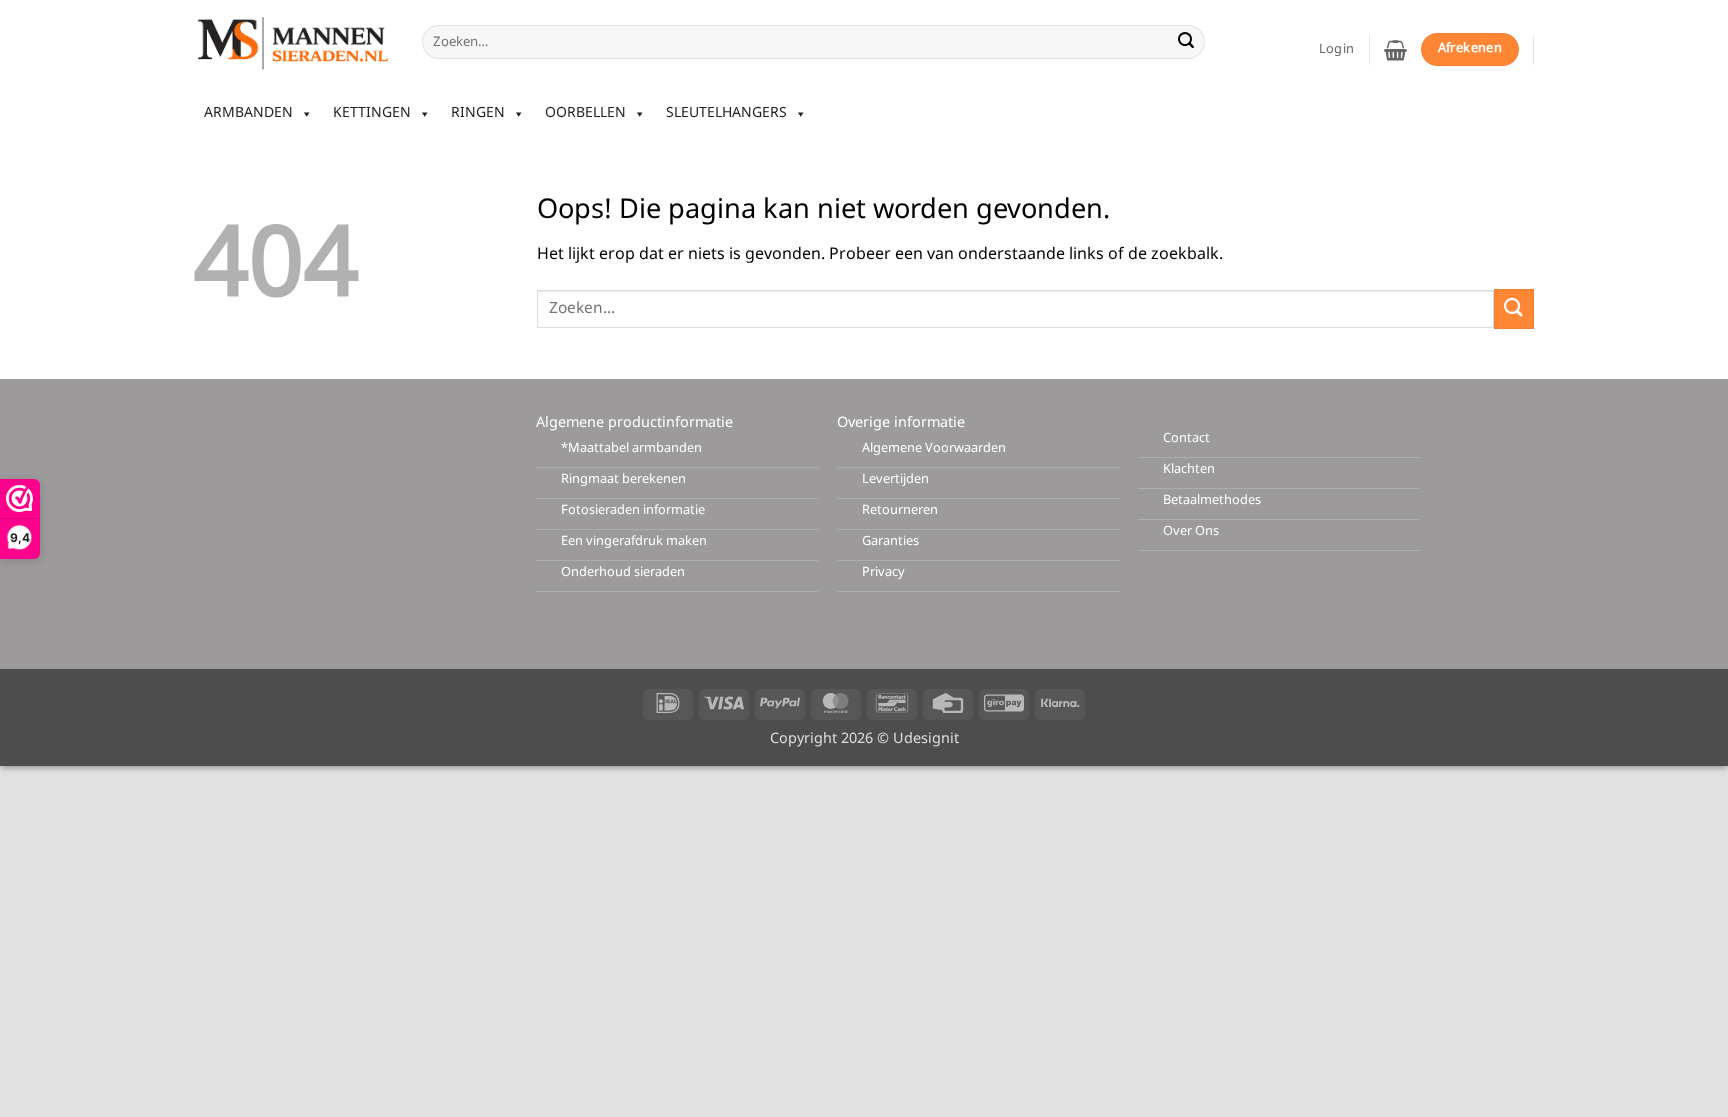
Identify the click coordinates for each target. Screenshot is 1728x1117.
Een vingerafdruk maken (634, 541)
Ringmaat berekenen (623, 479)
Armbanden (248, 113)
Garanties (890, 541)
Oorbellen (585, 113)
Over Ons (1191, 531)
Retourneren (900, 510)
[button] (1395, 50)
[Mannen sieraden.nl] (293, 42)
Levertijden (895, 479)
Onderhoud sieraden (623, 572)
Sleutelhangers (726, 113)
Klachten (1189, 469)
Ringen (478, 113)
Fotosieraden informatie (633, 510)
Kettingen (372, 113)
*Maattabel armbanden (631, 448)
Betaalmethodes (1212, 500)
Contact (1186, 438)
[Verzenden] (1186, 42)
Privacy (883, 572)
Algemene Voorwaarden (934, 448)
